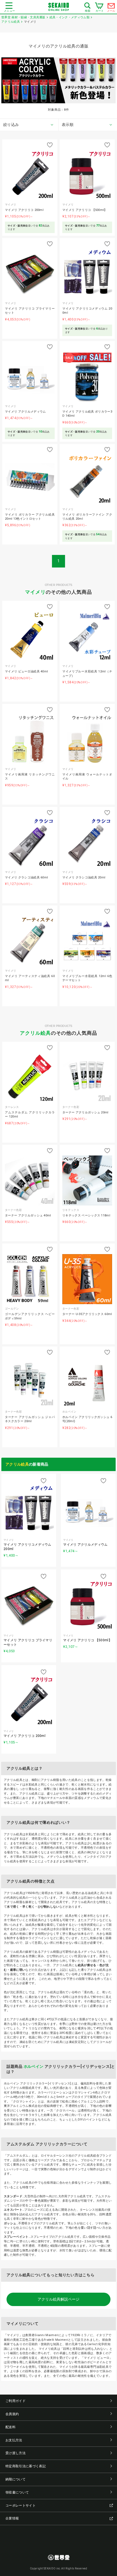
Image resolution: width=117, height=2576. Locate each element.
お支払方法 (14, 2440)
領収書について (17, 2492)
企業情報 (12, 2518)
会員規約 (12, 2414)
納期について (16, 2479)
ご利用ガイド (16, 2401)
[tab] (29, 125)
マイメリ (35, 592)
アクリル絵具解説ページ (59, 2299)
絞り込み (11, 125)
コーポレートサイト (21, 2506)
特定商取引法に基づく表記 (26, 2466)
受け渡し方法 (16, 2453)
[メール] (111, 7)
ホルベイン (34, 2066)
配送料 (10, 2427)
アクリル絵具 (35, 1033)
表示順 (68, 125)
